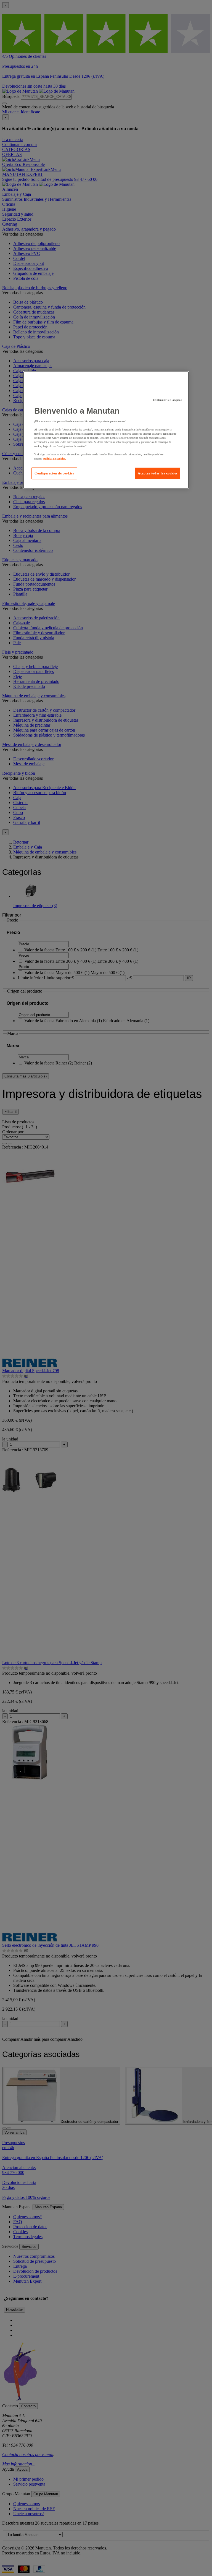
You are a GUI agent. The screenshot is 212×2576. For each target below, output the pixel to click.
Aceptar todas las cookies (158, 473)
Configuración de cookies (54, 473)
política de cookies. (55, 458)
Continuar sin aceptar (168, 400)
